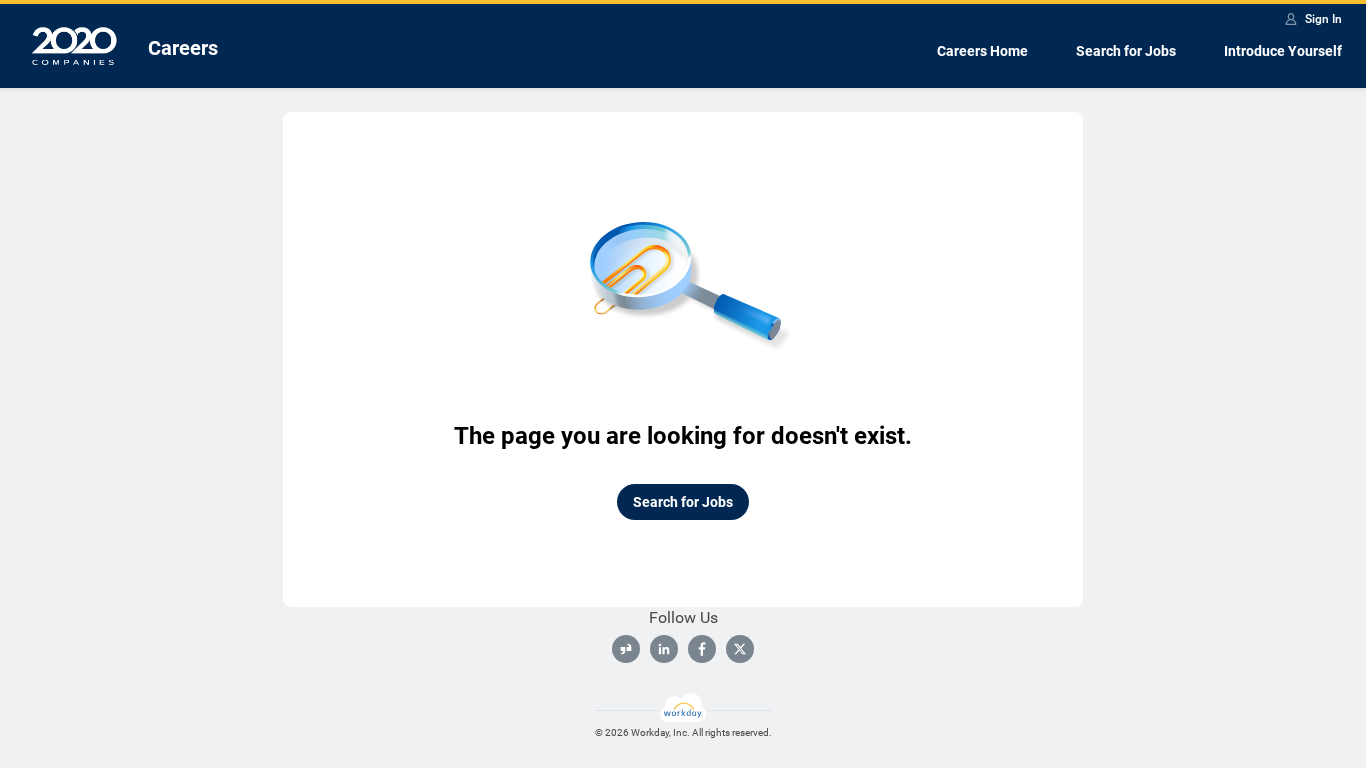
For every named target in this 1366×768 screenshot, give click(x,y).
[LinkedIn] (664, 649)
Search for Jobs (1126, 51)
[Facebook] (702, 649)
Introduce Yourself (1283, 51)
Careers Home (982, 51)
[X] (740, 649)
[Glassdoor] (626, 649)
